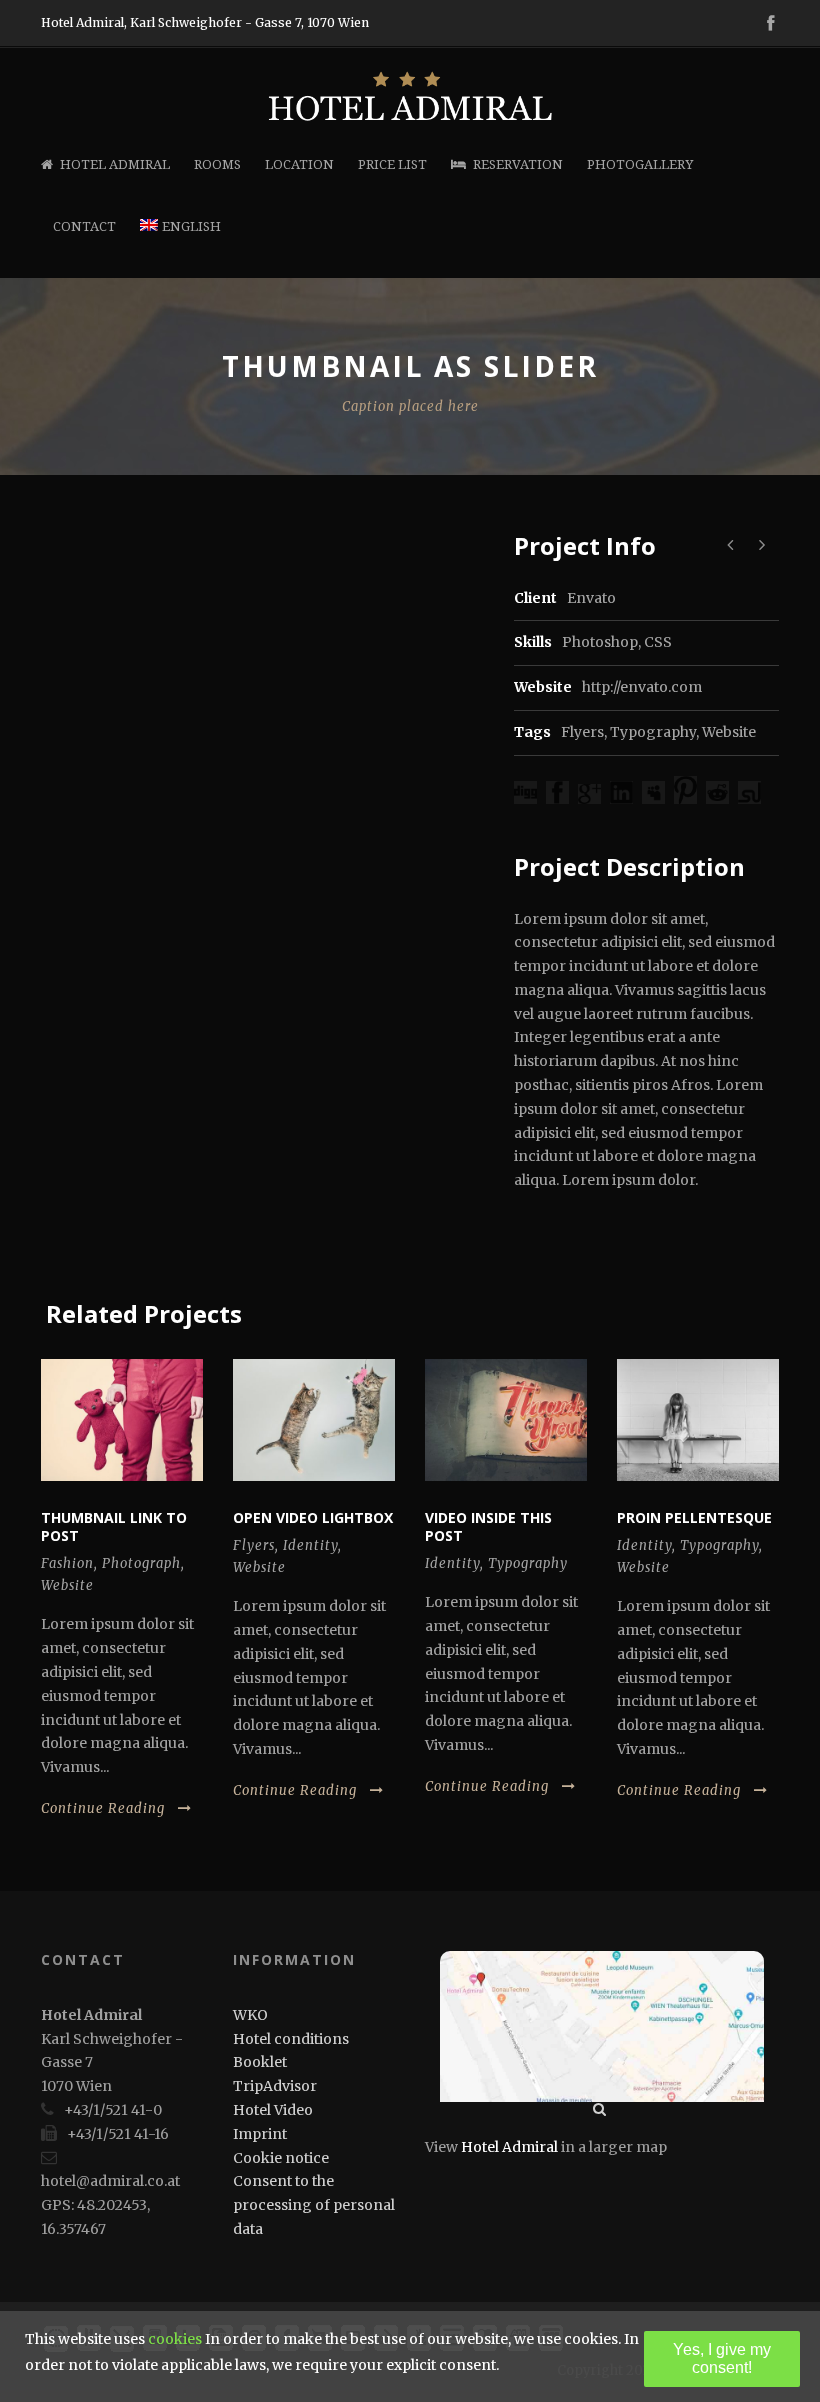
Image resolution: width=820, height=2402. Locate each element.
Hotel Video (273, 2110)
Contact (84, 226)
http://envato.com (642, 687)
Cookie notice (281, 2158)
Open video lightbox (313, 1517)
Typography (653, 732)
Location (299, 164)
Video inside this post (488, 1526)
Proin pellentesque (694, 1517)
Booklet (260, 2062)
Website (729, 732)
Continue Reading (103, 1808)
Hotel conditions (291, 2039)
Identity (310, 1545)
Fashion (67, 1563)
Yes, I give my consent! (722, 2358)
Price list (392, 164)
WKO (250, 2015)
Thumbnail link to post (114, 1526)
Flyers (582, 732)
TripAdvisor (275, 2086)
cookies (175, 2339)
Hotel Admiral (115, 164)
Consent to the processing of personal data (314, 2205)
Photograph (141, 1563)
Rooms (217, 164)
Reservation (518, 164)
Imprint (260, 2134)
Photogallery (640, 164)
